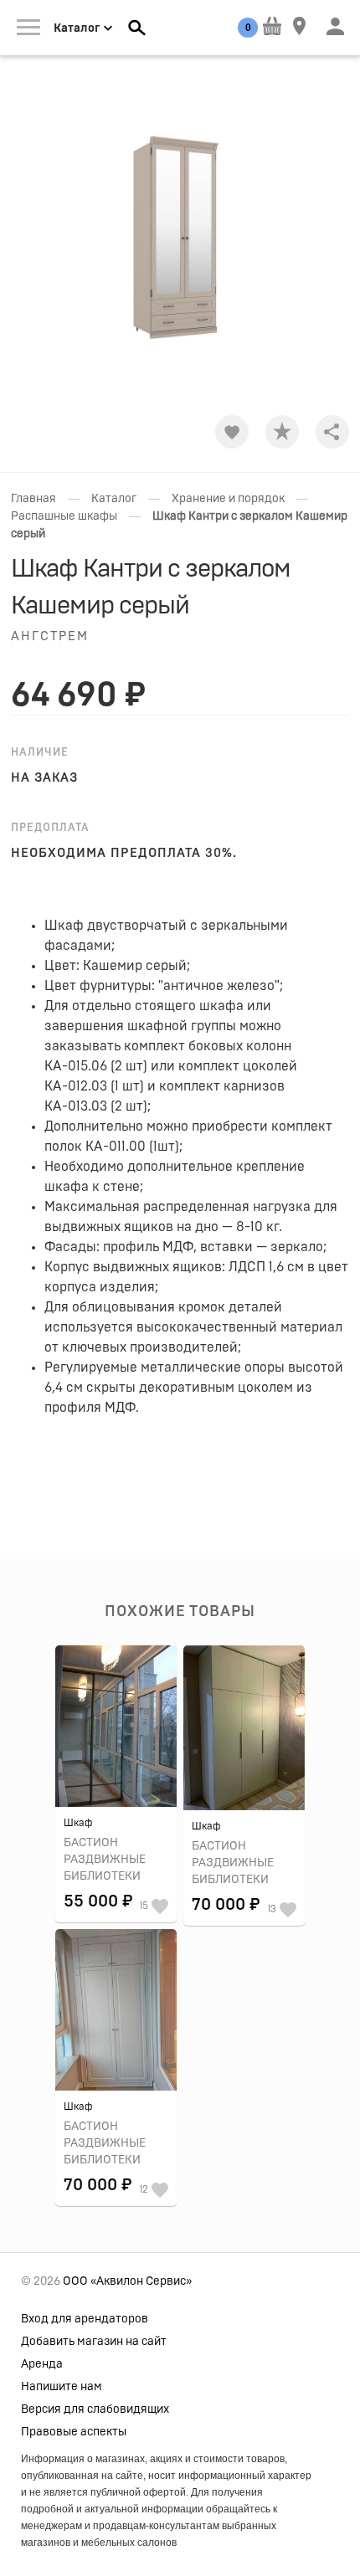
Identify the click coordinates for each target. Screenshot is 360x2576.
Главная (33, 499)
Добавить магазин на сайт (94, 2342)
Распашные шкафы (64, 516)
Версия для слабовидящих (95, 2409)
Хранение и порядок (228, 499)
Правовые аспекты (74, 2432)
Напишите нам (62, 2387)
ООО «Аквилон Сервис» (127, 2281)
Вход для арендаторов (85, 2319)
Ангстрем (50, 636)
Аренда (42, 2364)
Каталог (114, 499)
